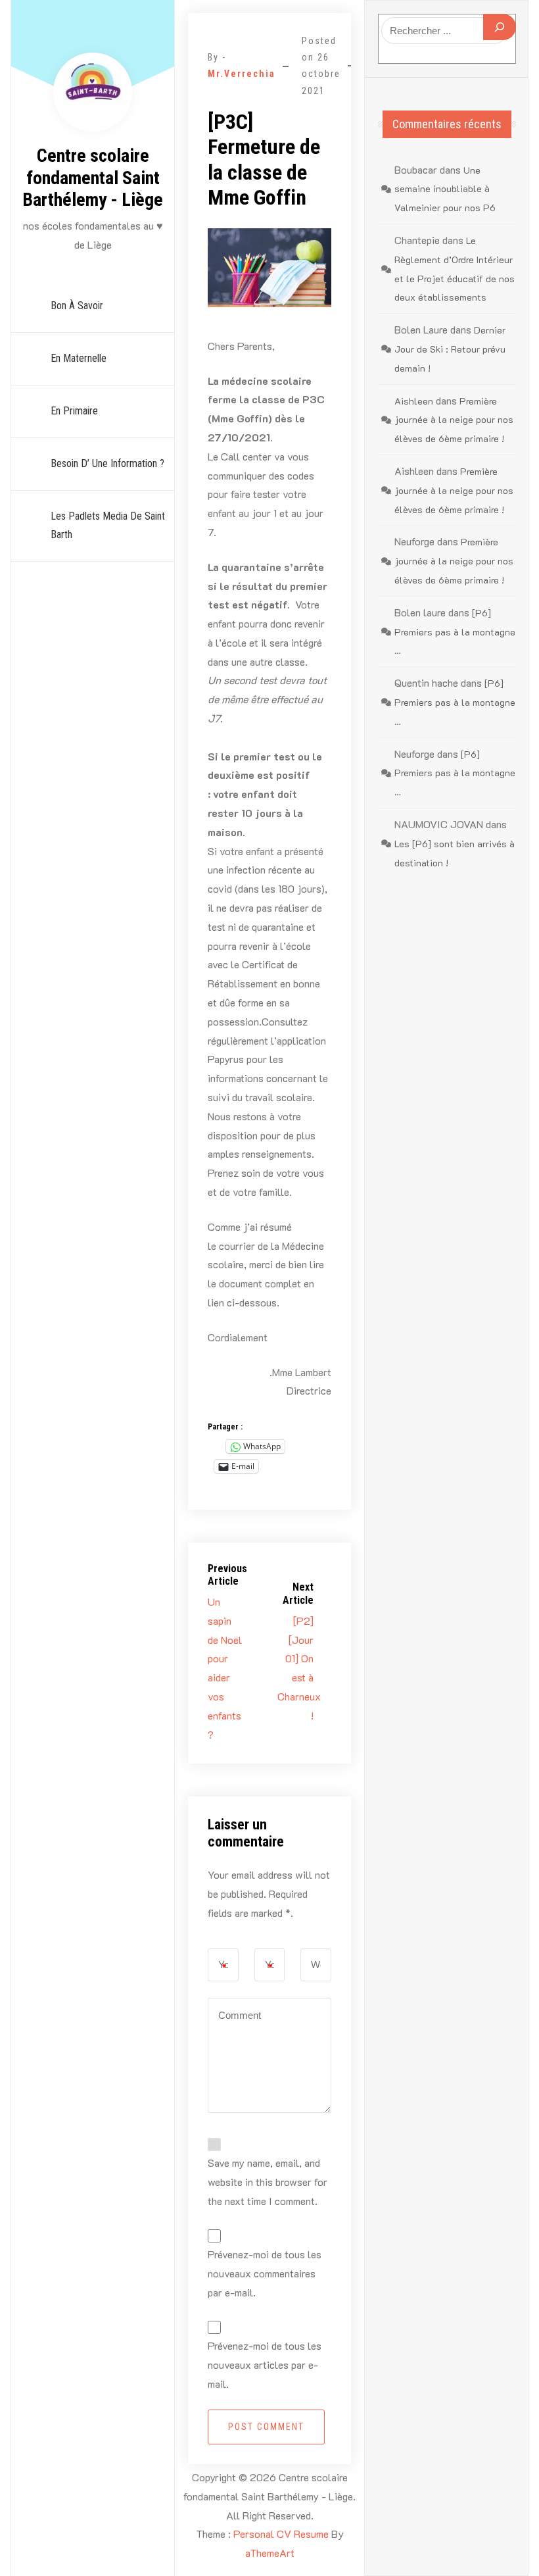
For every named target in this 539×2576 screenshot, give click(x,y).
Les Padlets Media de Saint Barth (108, 526)
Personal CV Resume (281, 2534)
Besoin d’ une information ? (107, 463)
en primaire (74, 411)
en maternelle (79, 358)
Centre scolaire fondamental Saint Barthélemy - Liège (93, 178)
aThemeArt (270, 2553)
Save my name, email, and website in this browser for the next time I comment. (268, 2182)
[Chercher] (500, 27)
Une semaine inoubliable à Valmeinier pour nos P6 (445, 189)
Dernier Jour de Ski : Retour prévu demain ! (450, 349)
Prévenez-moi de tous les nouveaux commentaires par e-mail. (265, 2273)
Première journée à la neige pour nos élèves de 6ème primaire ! (454, 420)
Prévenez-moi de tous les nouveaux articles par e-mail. (265, 2365)
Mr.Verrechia (242, 74)
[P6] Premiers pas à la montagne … (455, 632)
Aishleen (414, 401)
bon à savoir (77, 306)
